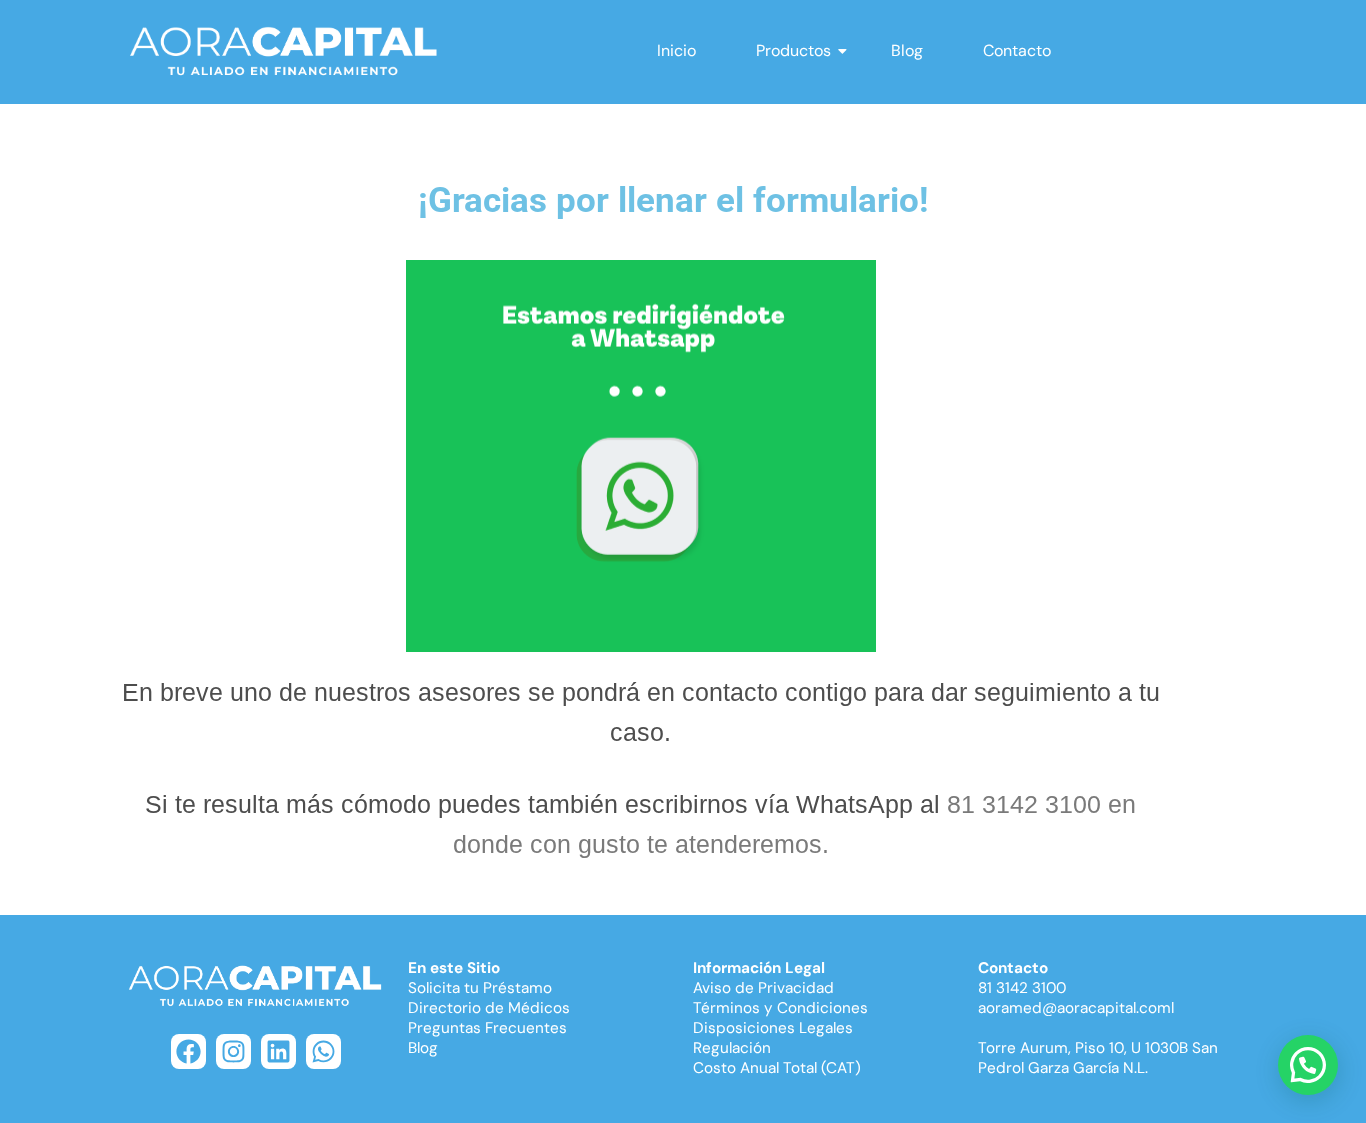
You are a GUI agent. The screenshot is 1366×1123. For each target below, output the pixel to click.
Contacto (1017, 50)
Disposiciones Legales (773, 1028)
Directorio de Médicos (489, 1008)
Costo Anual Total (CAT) (777, 1068)
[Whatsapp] (323, 1051)
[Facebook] (188, 1051)
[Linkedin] (278, 1051)
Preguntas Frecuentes (487, 1028)
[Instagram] (233, 1051)
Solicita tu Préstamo (480, 988)
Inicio (676, 50)
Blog (907, 50)
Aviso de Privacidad (763, 988)
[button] (1308, 1065)
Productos (793, 50)
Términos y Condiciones (780, 1008)
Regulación (732, 1048)
